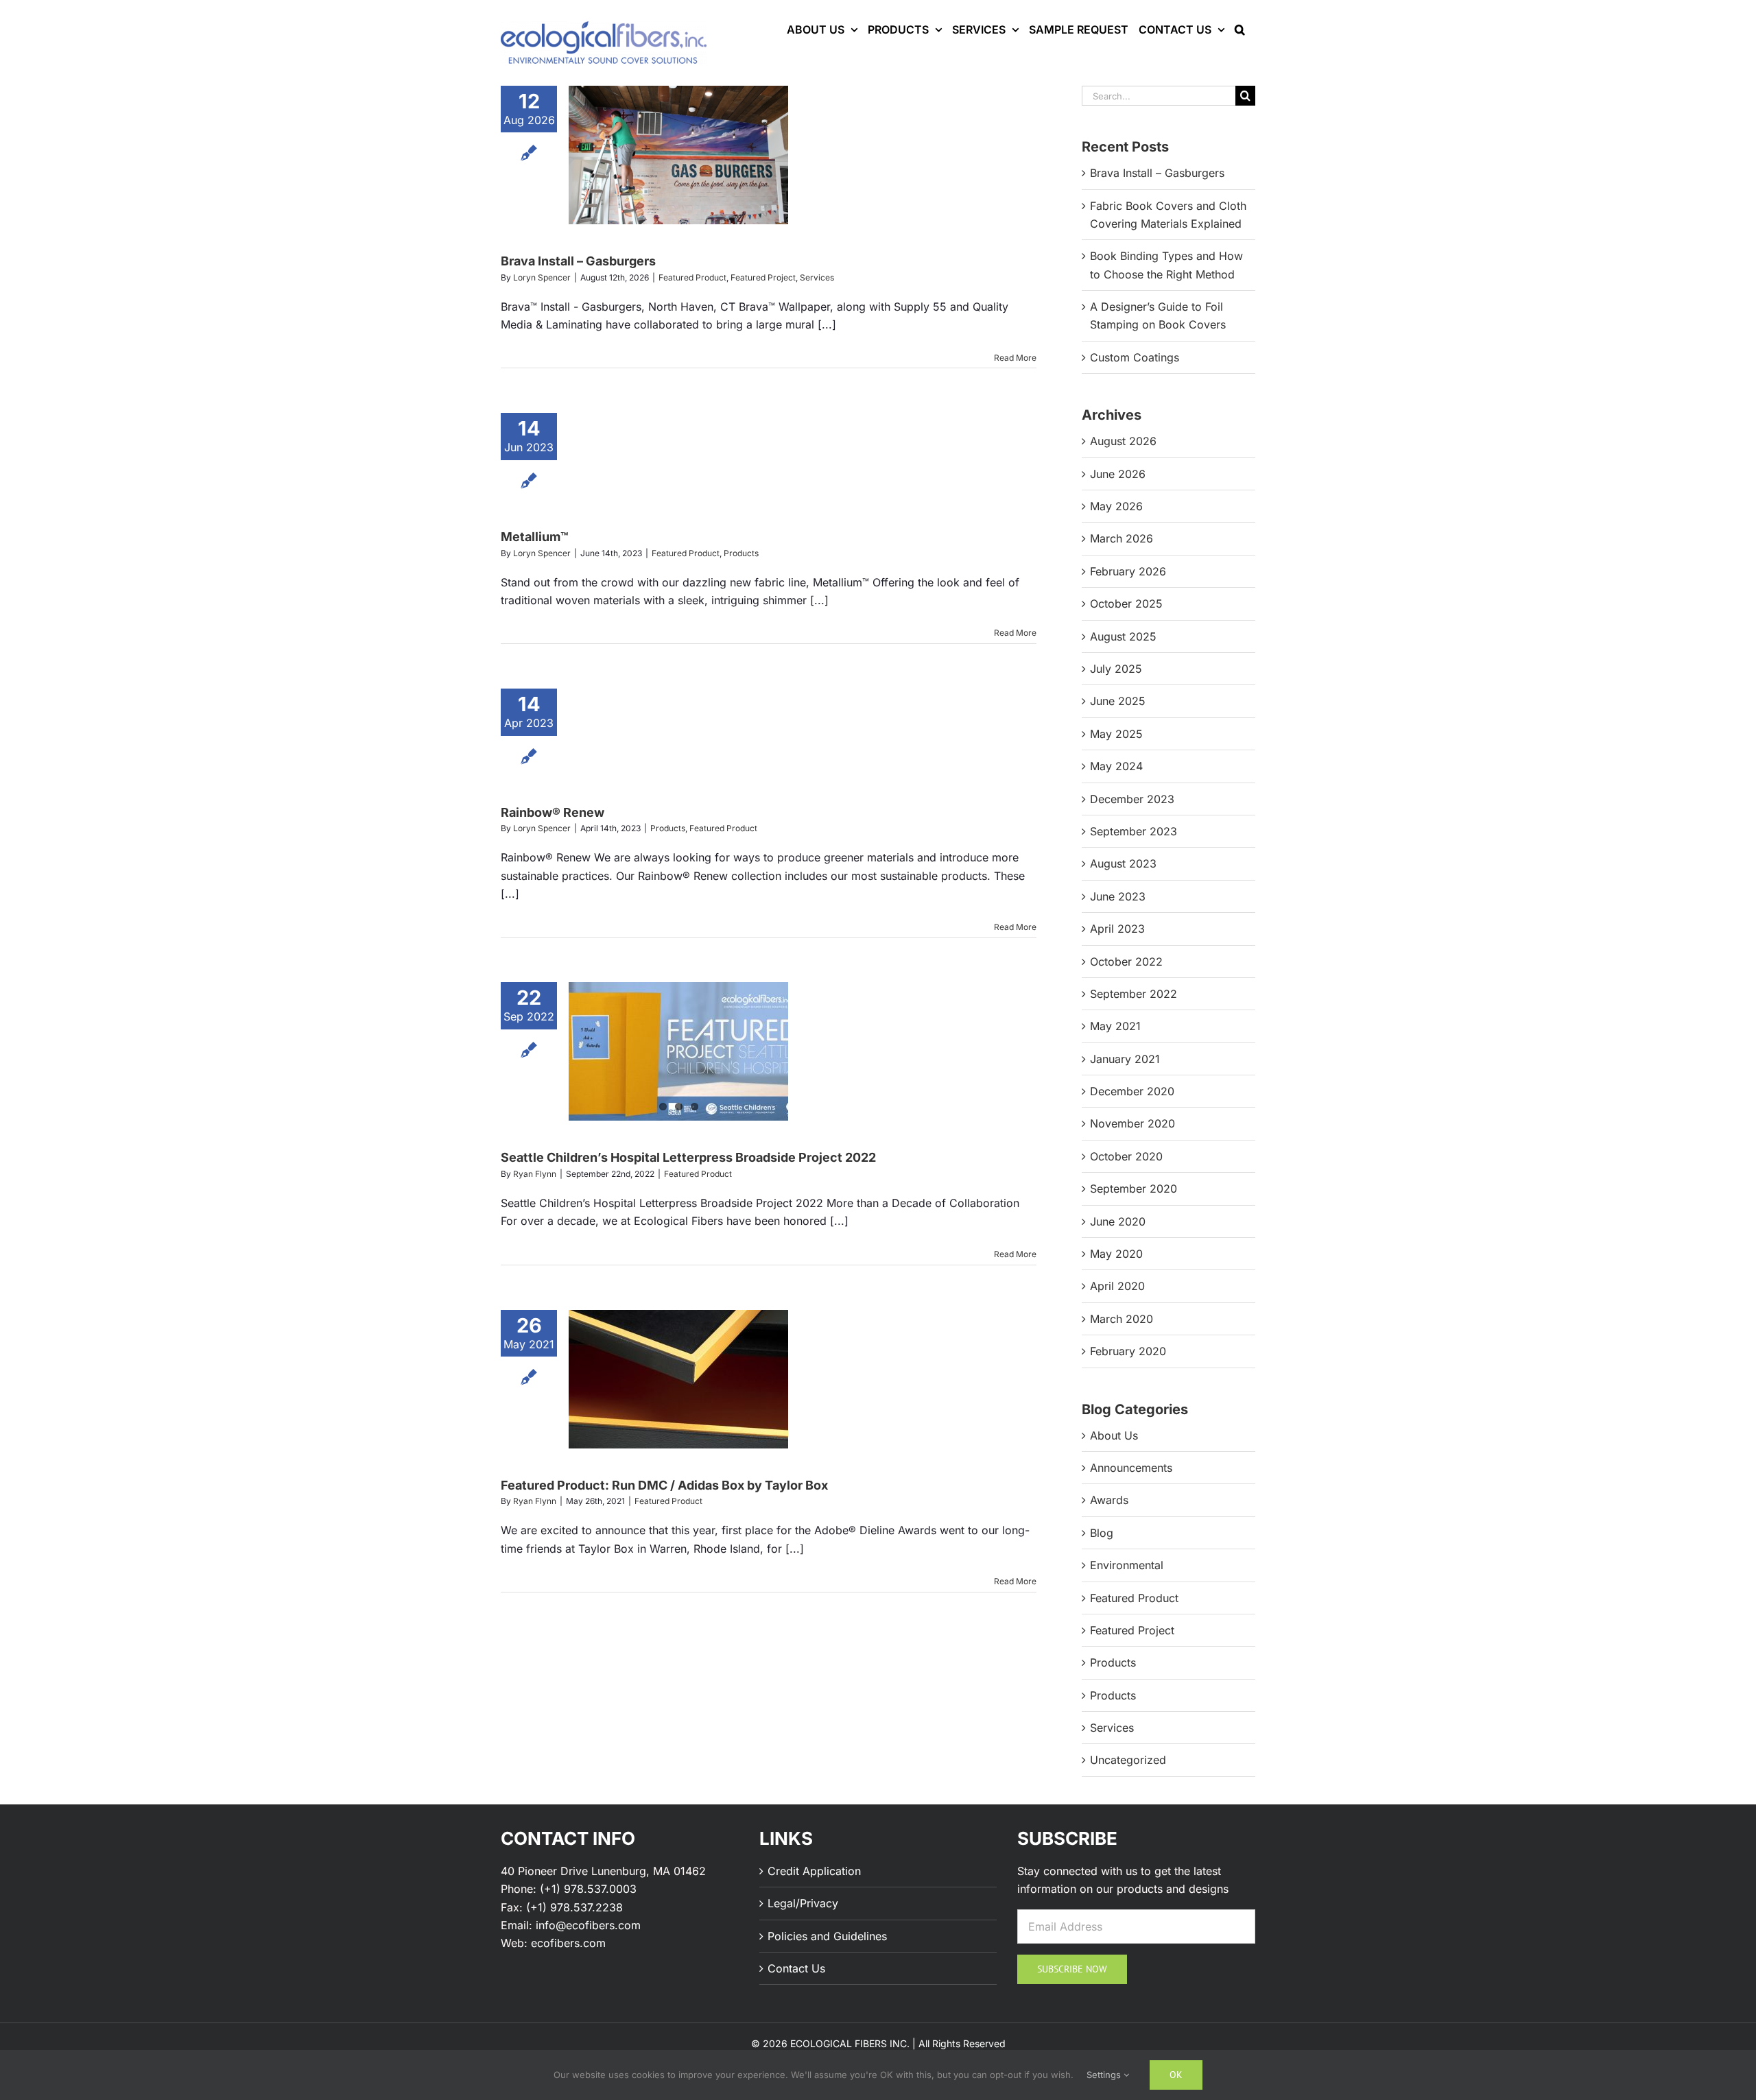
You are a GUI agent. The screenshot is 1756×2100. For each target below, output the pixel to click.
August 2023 (1123, 863)
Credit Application (814, 1871)
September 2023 (1134, 831)
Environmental (1127, 1565)
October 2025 (1126, 604)
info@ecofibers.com (588, 1925)
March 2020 (1122, 1319)
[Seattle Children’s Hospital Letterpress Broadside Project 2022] (678, 1051)
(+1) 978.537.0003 (588, 1889)
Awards (1109, 1500)
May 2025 (1116, 734)
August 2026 (1123, 441)
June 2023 (1118, 896)
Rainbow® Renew (553, 812)
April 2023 (1117, 929)
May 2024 (1116, 766)
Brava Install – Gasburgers (578, 261)
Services (817, 277)
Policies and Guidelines (827, 1936)
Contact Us (796, 1968)
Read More (1015, 358)
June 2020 (1118, 1221)
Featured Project (763, 277)
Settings (1105, 2075)
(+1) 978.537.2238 (574, 1907)
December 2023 (1132, 799)
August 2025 (1123, 636)
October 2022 (1126, 962)
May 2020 (1116, 1254)
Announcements (1131, 1468)
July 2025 (1116, 669)
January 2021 (1125, 1059)
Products (741, 553)
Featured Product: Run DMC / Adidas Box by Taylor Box (664, 1485)
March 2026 (1122, 538)
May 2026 (1116, 506)
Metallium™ (535, 537)
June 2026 (1118, 474)
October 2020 (1126, 1156)
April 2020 (1117, 1286)
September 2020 (1134, 1189)
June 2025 (1118, 701)
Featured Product (692, 277)
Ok (1176, 2075)
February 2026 (1128, 571)
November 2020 (1132, 1123)
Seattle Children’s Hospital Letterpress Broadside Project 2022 (688, 1157)
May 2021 (1115, 1026)
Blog (1102, 1533)
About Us (1114, 1435)
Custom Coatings (1135, 357)
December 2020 (1132, 1091)
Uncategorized (1128, 1760)
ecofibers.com (568, 1943)
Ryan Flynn (535, 1174)
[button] (1240, 29)
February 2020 (1128, 1351)
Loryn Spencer (542, 277)
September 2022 (1134, 994)
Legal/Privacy (803, 1903)
